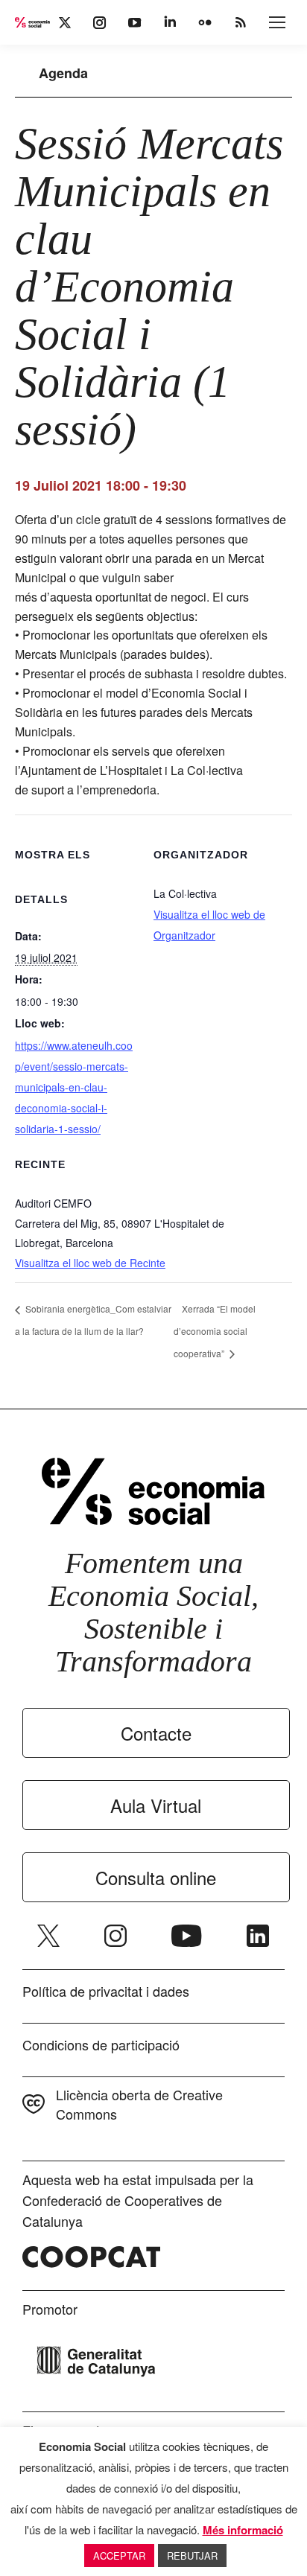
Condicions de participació (101, 2044)
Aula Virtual (156, 1805)
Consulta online (156, 1877)
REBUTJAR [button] (192, 2556)
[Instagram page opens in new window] (115, 1936)
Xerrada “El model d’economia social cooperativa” (215, 1331)
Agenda (63, 73)
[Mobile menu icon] (277, 22)
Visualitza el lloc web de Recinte (90, 1263)
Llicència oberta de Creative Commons (139, 2104)
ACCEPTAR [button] (119, 2556)
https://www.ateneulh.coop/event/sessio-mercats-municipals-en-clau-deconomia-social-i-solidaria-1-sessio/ (74, 1087)
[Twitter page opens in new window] (48, 1936)
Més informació (243, 2530)
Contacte (156, 1733)
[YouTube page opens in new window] (187, 1936)
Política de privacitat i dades (106, 1991)
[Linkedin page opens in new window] (258, 1936)
